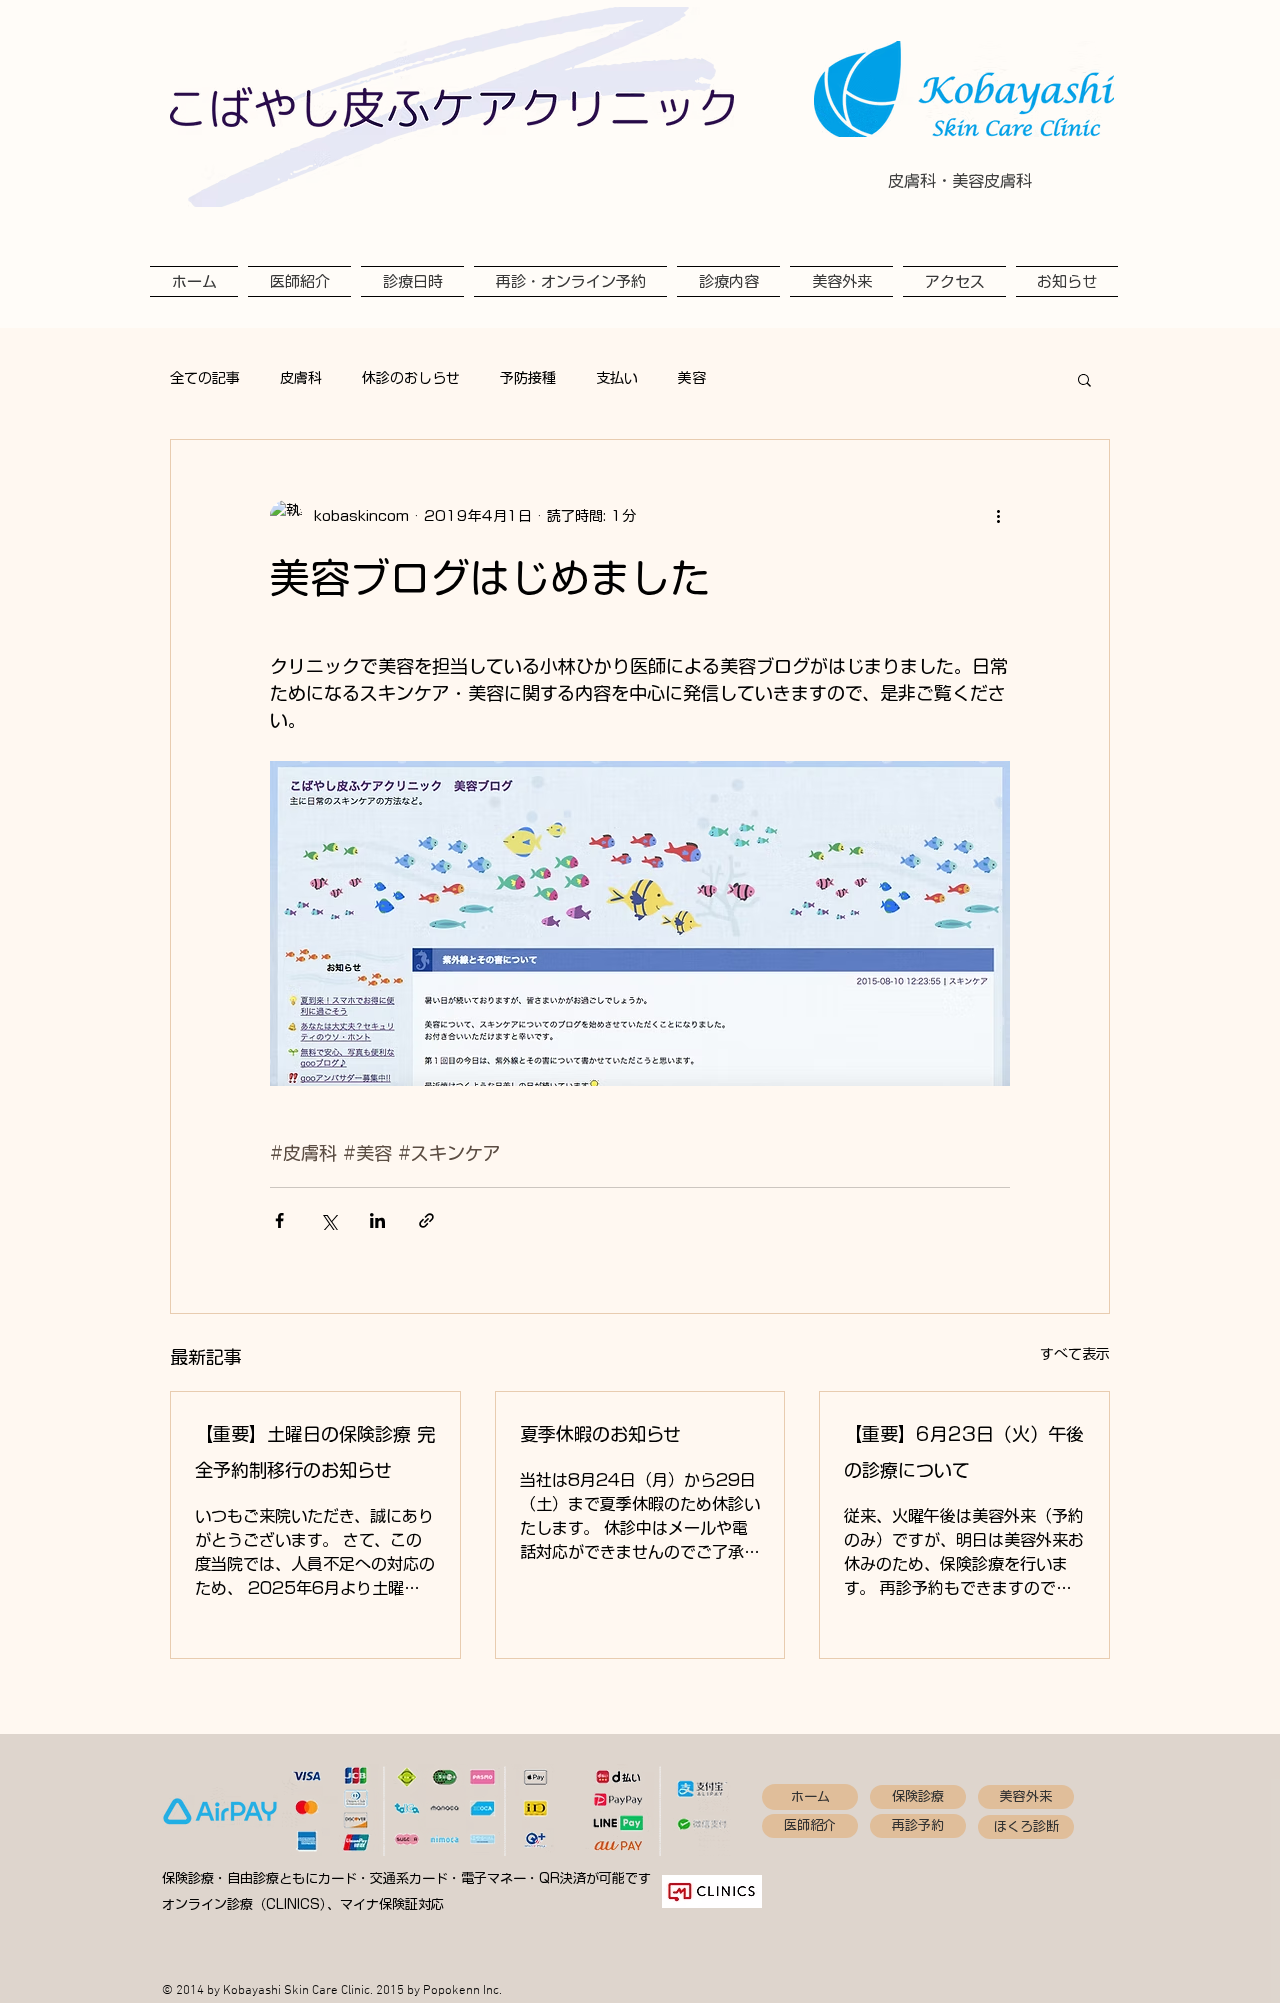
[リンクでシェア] (426, 1220)
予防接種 (528, 378)
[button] (1084, 379)
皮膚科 (301, 378)
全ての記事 (205, 378)
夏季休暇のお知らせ (600, 1434)
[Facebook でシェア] (279, 1220)
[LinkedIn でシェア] (377, 1220)
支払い (617, 378)
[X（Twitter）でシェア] (328, 1220)
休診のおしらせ (411, 378)
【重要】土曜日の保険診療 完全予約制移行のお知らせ (315, 1452)
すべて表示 (1075, 1354)
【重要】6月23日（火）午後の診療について (964, 1452)
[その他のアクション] (998, 516)
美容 (692, 378)
